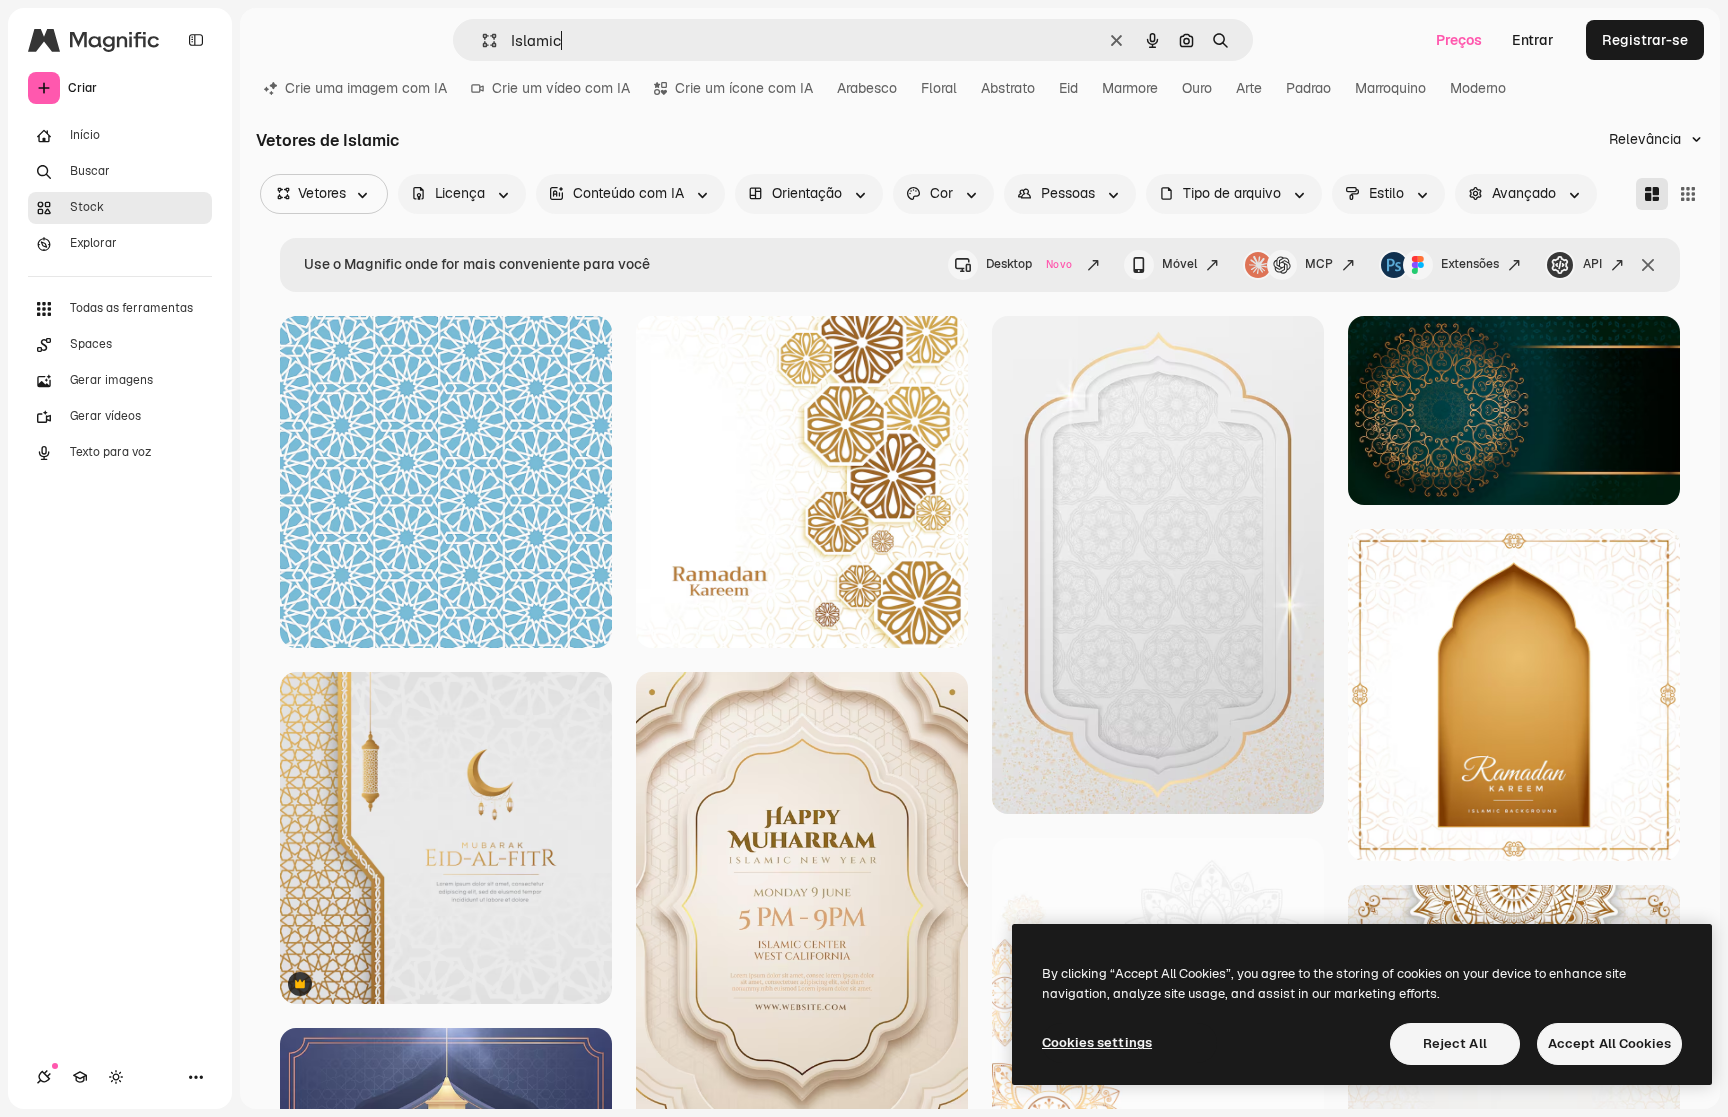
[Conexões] (44, 1077)
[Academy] (80, 1077)
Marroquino (1390, 88)
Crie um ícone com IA (744, 88)
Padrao (1308, 88)
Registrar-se (1645, 40)
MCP (1319, 264)
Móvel (1179, 264)
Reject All (1455, 1043)
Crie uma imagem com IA (366, 88)
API (1592, 264)
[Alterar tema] (116, 1077)
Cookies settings (1097, 1042)
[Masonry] (1652, 194)
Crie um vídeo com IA (561, 88)
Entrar (1533, 40)
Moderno (1478, 88)
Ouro (1197, 88)
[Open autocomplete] (481, 40)
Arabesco (867, 88)
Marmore (1130, 88)
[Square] (1688, 194)
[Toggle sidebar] (196, 40)
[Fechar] (1648, 265)
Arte (1249, 88)
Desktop (1029, 264)
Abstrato (1008, 88)
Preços (1459, 40)
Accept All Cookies (1609, 1043)
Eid (1068, 88)
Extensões (1470, 264)
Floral (939, 88)
